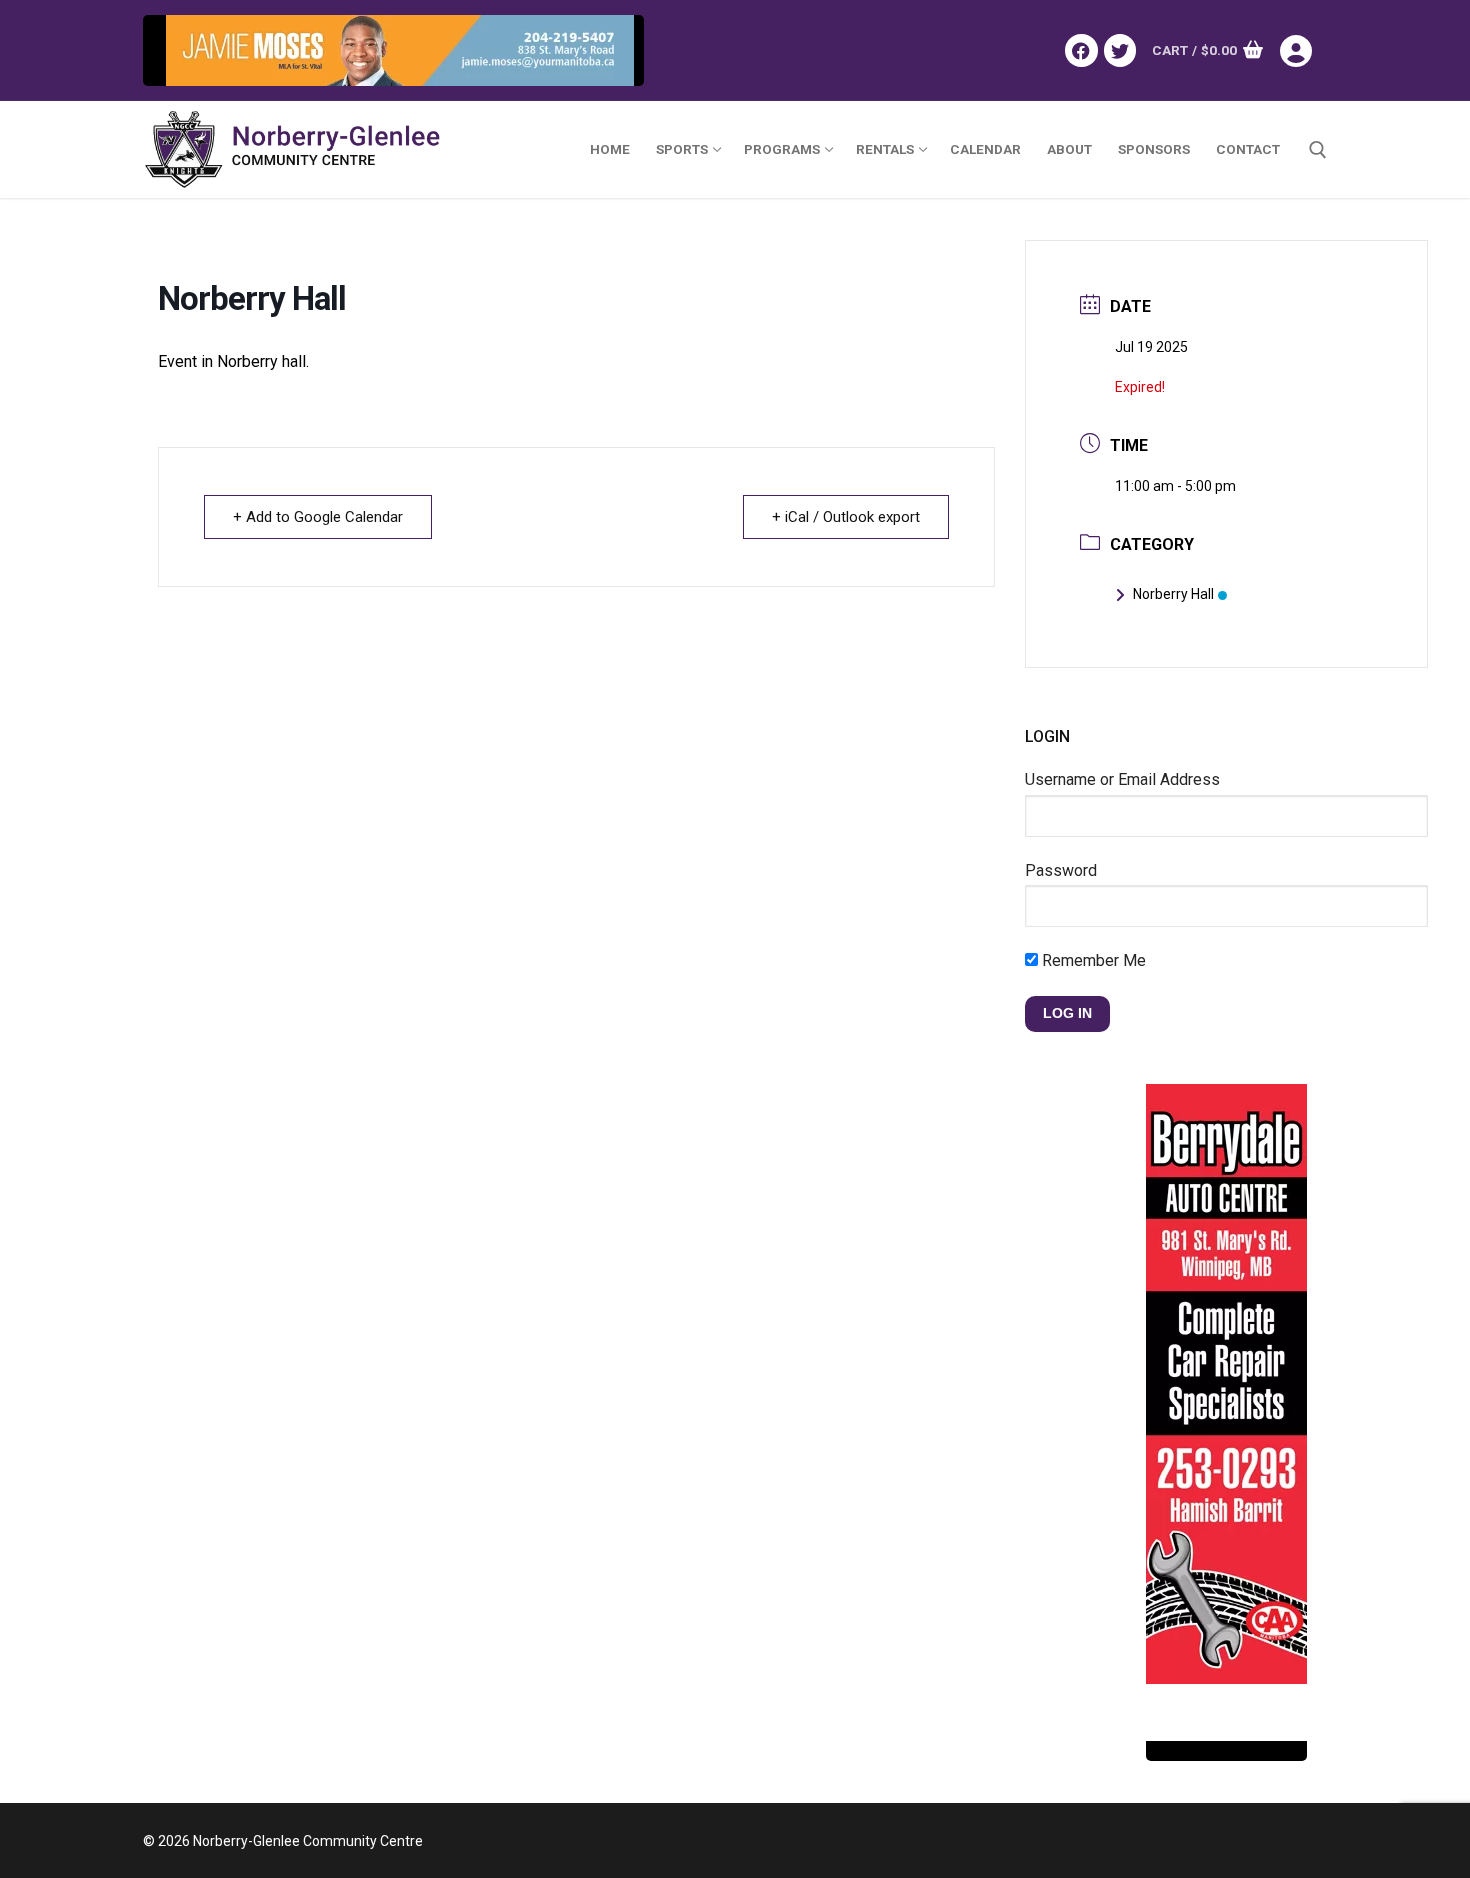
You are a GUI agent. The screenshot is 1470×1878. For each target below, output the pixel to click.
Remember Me (1092, 960)
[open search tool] (1318, 150)
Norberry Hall (1173, 594)
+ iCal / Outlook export (846, 517)
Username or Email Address (1122, 779)
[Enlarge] (608, 50)
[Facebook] (1081, 50)
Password (1061, 870)
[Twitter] (1120, 50)
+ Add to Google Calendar (318, 517)
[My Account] (1303, 51)
